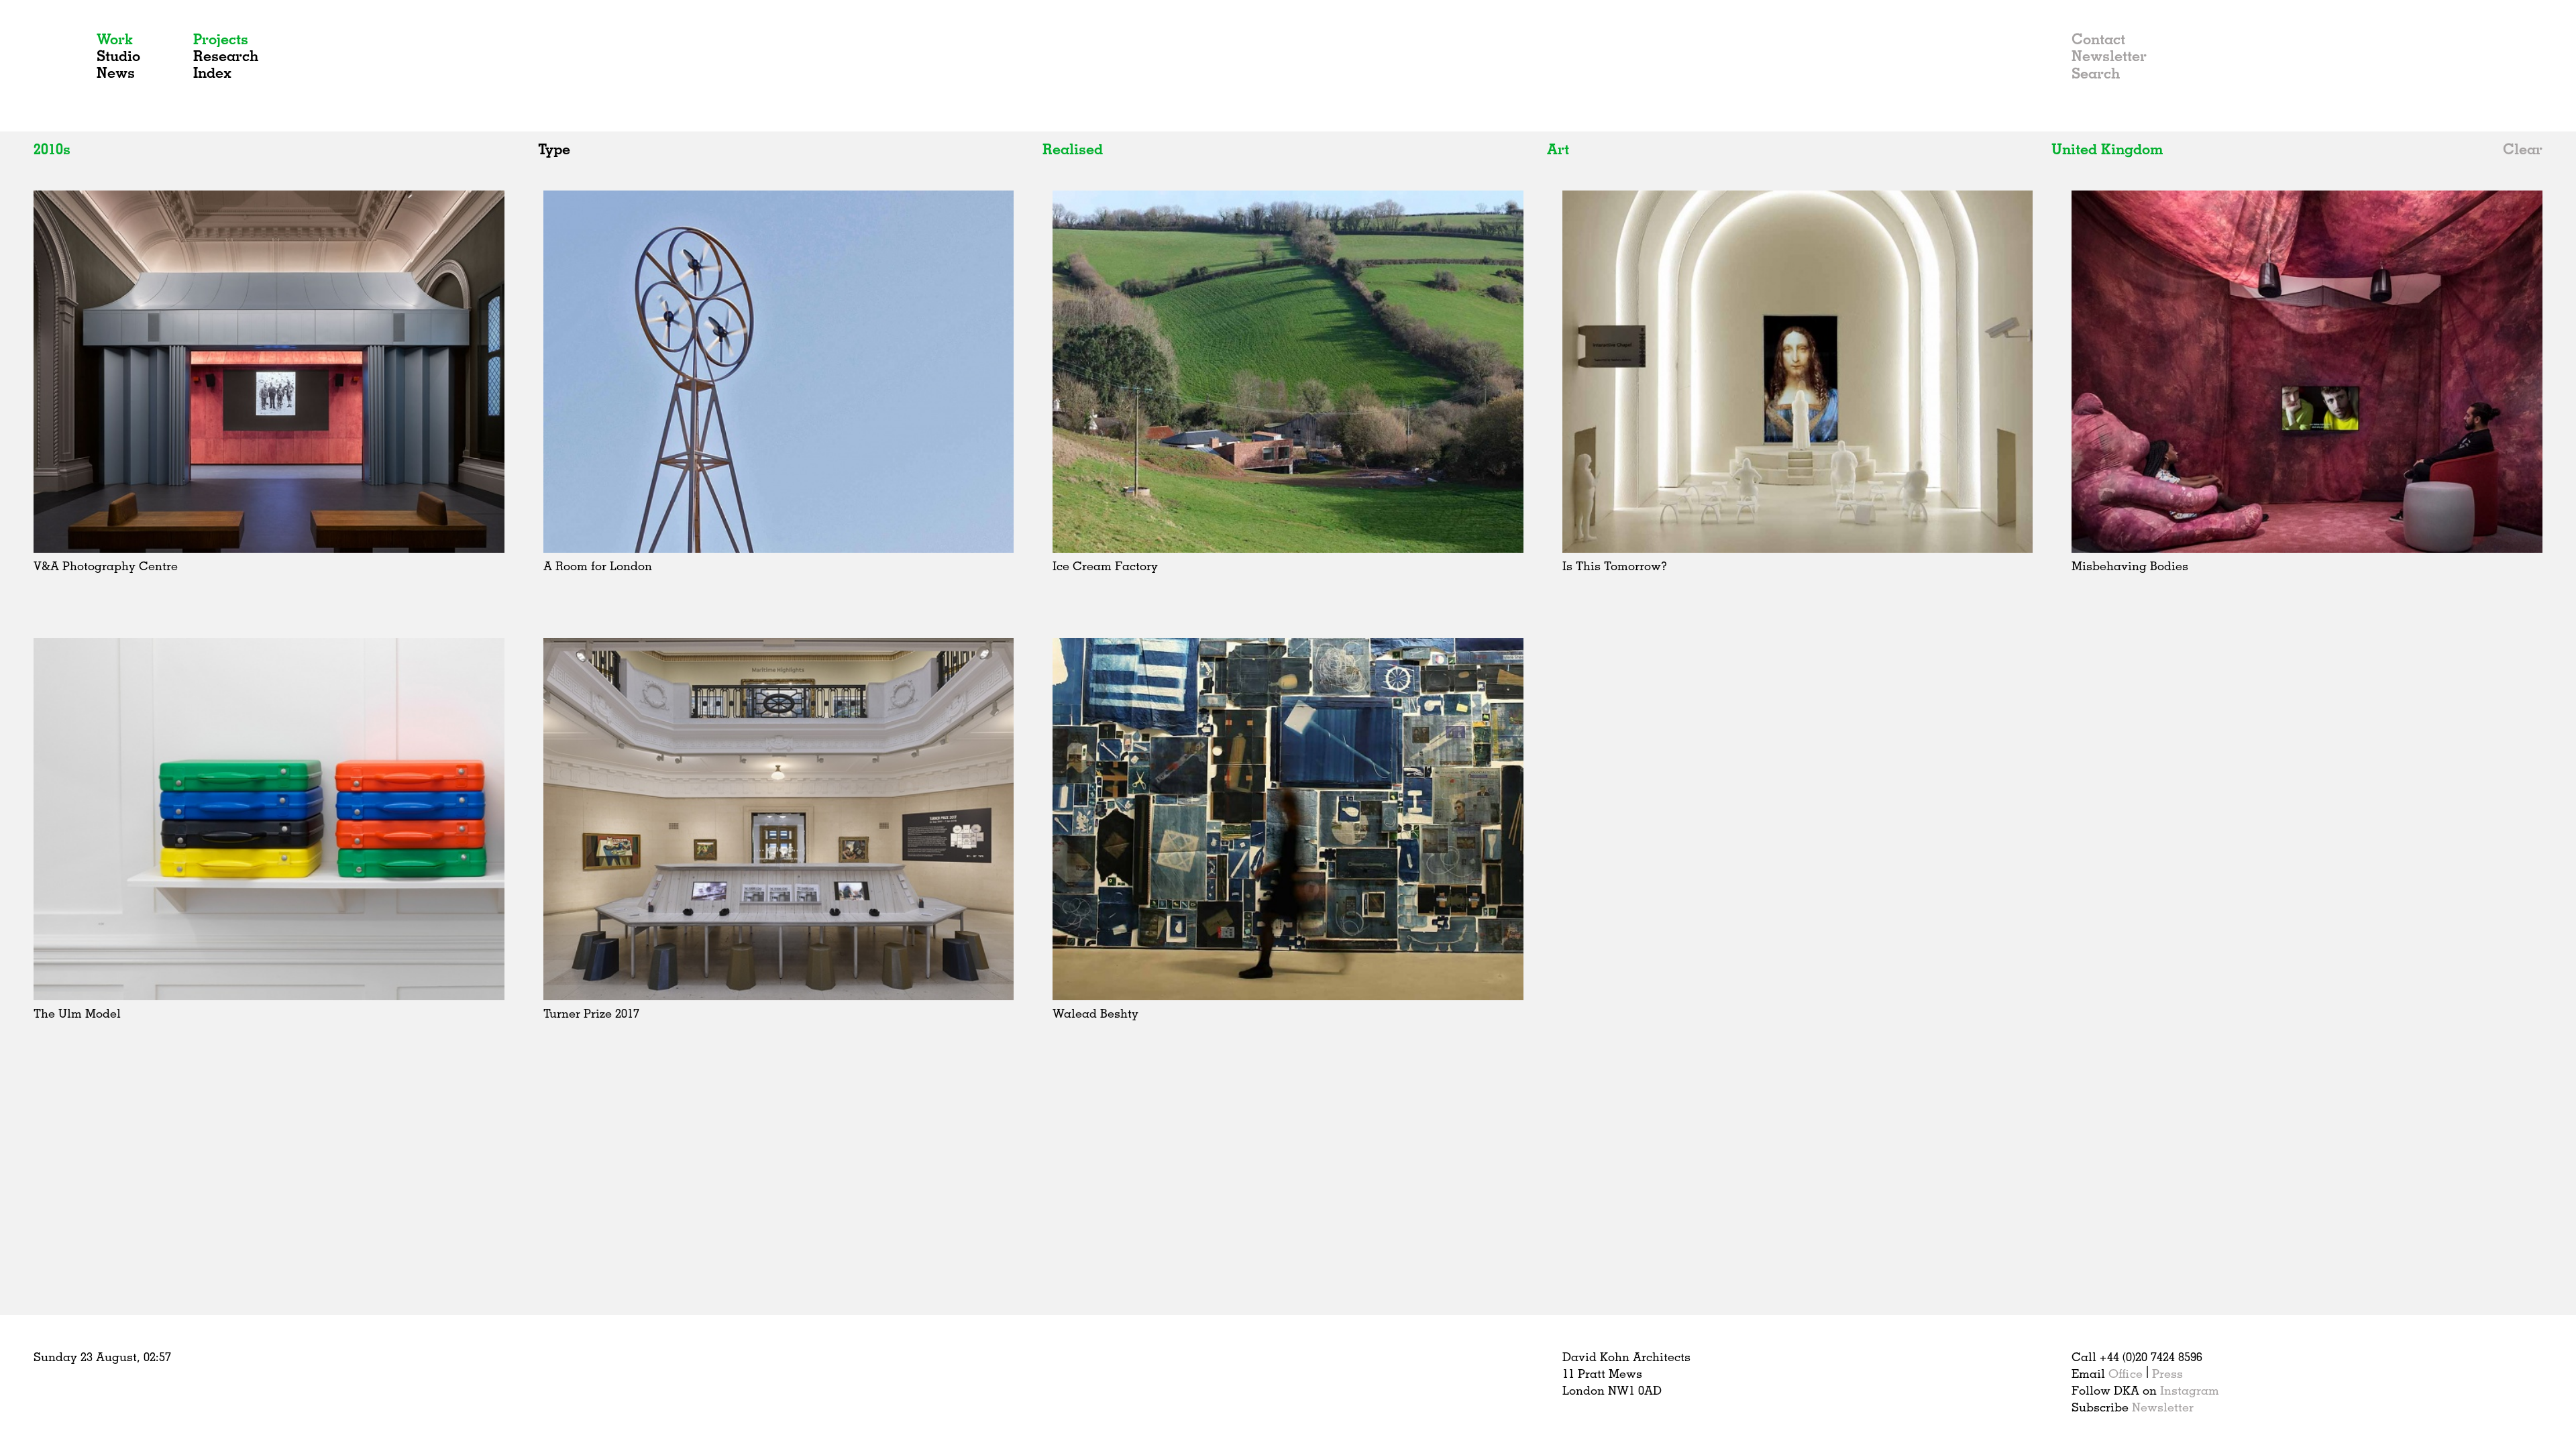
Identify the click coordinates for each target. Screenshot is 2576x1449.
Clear (2523, 149)
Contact (2098, 39)
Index (212, 72)
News (116, 72)
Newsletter (2109, 55)
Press (2167, 1373)
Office (2126, 1373)
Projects (221, 39)
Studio (118, 55)
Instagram (2190, 1390)
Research (226, 55)
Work (115, 39)
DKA (59, 66)
